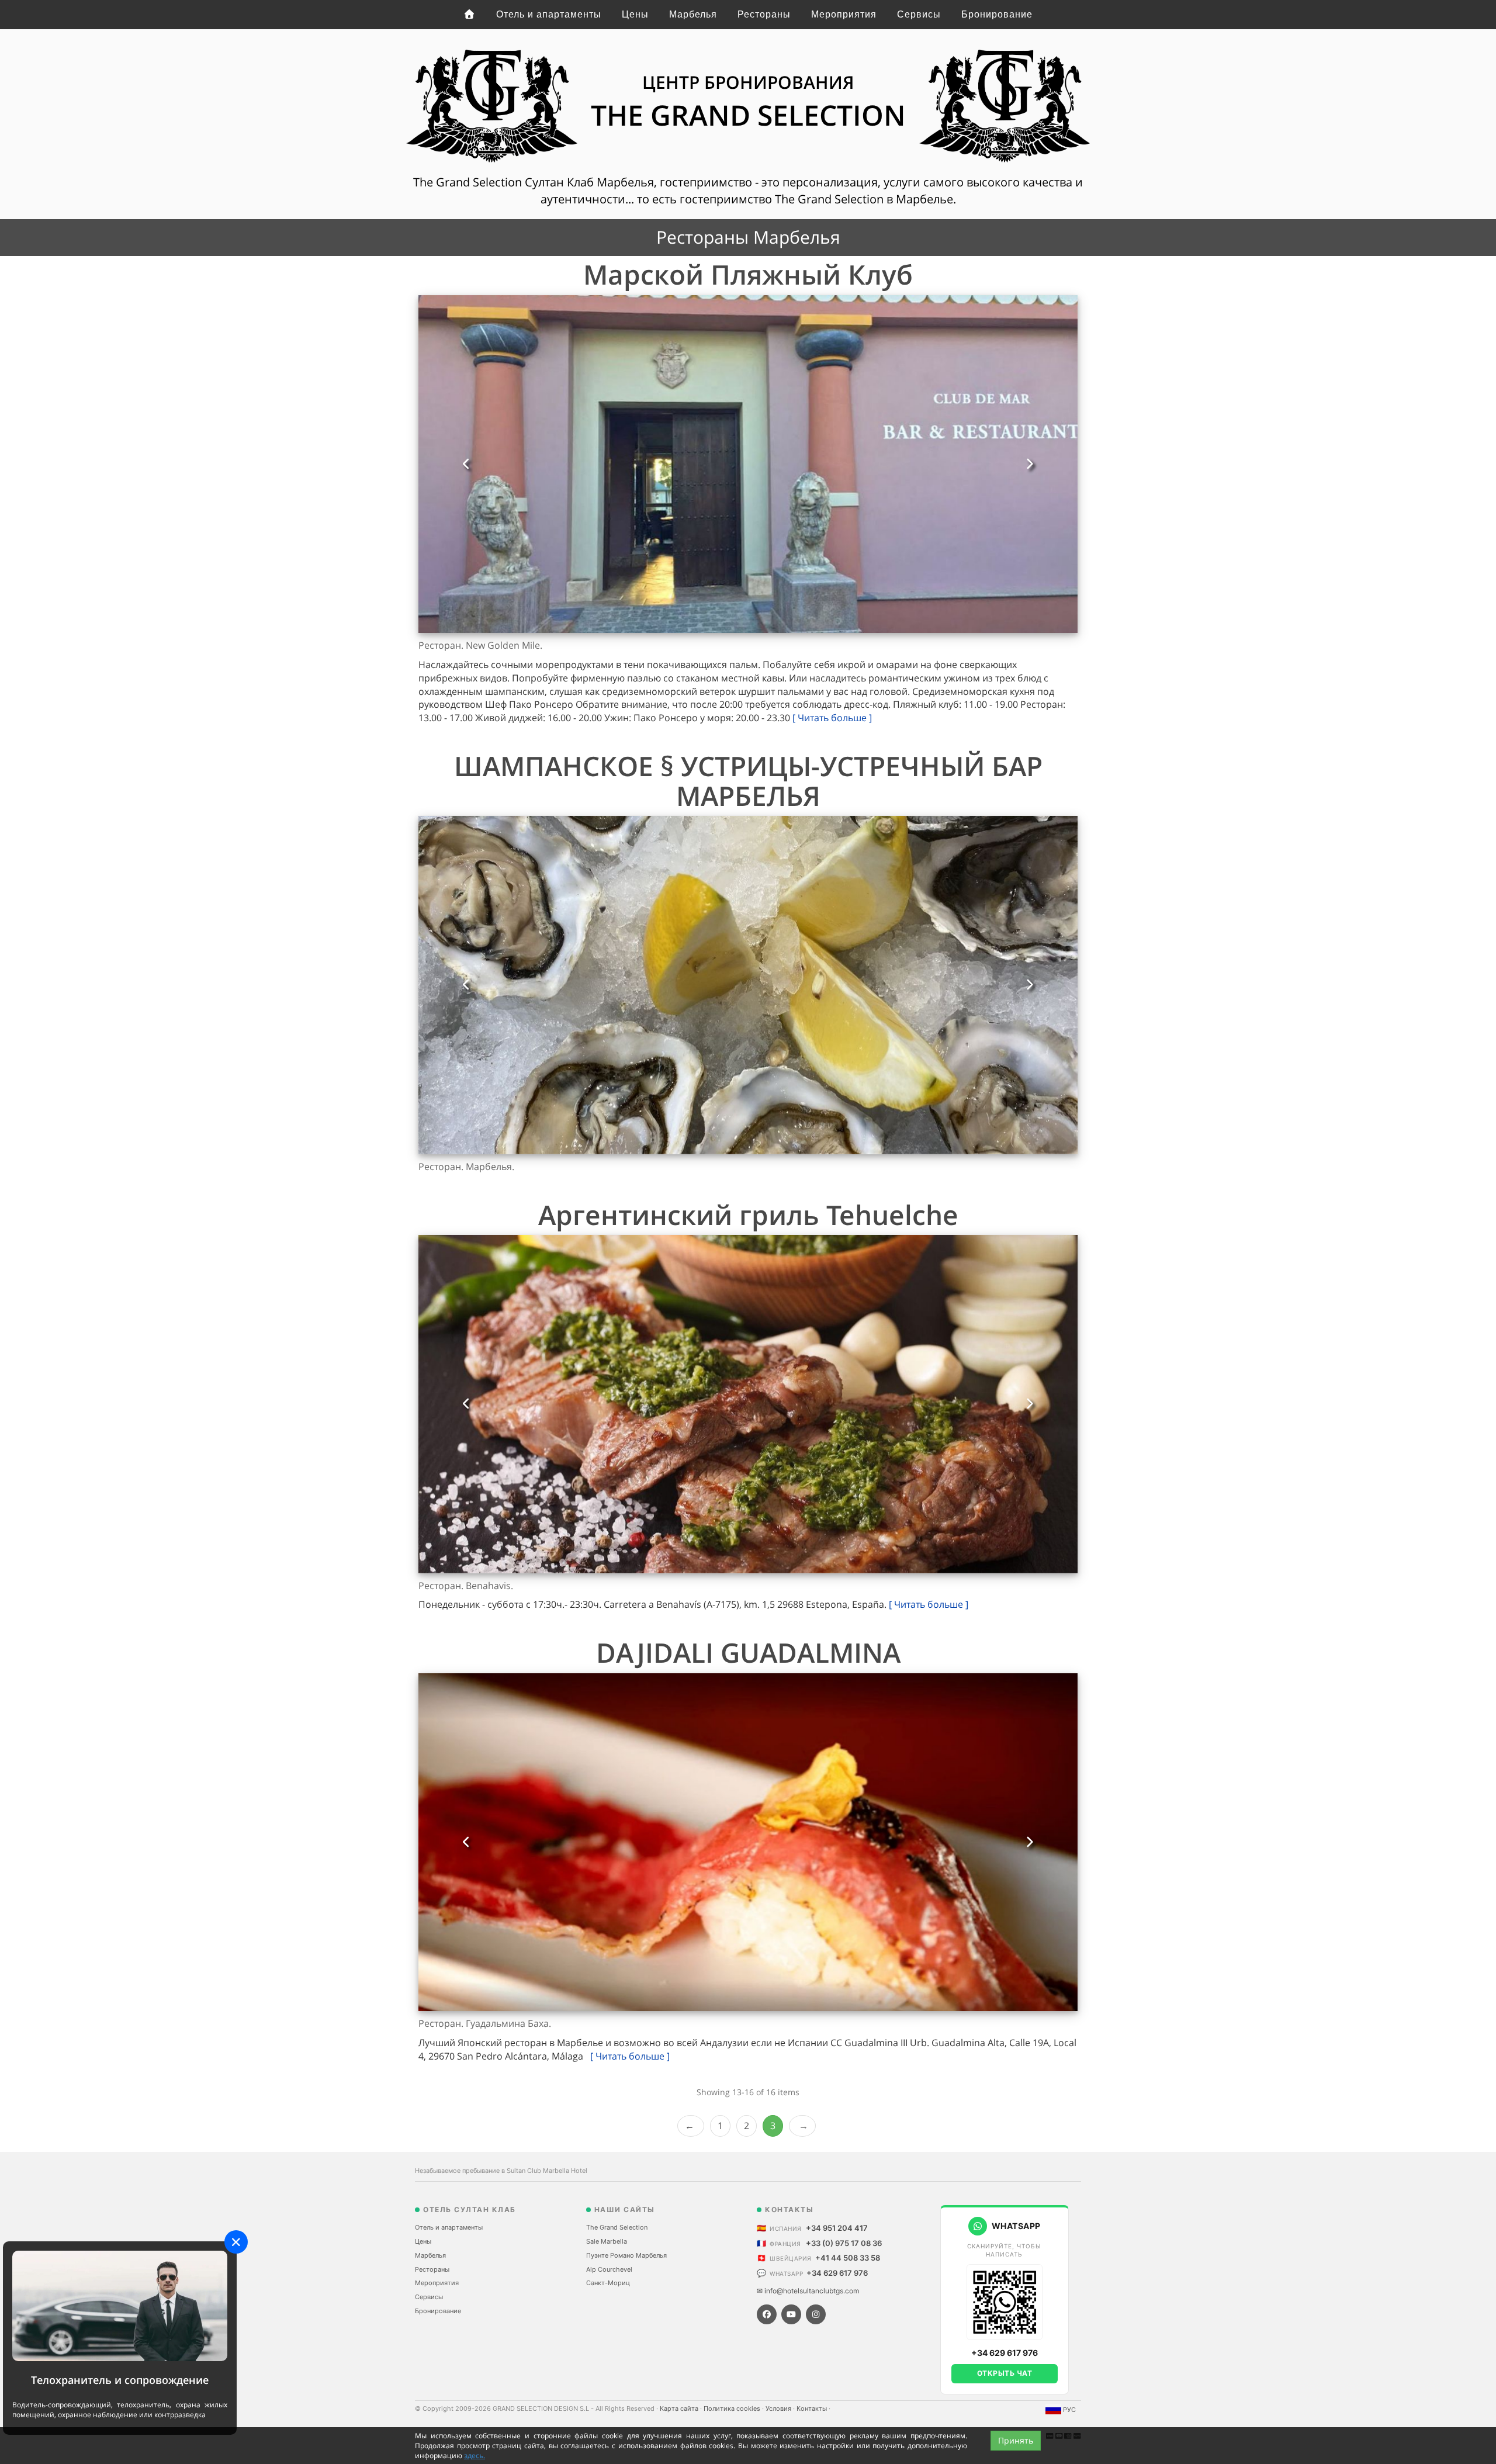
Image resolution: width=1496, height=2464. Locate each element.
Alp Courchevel (609, 2269)
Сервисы (919, 14)
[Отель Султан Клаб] (470, 15)
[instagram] (816, 2314)
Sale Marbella (607, 2241)
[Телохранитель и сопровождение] (120, 2305)
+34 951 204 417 (837, 2228)
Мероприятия (844, 14)
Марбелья (693, 14)
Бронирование (997, 14)
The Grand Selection (617, 2227)
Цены (635, 14)
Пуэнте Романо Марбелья (626, 2255)
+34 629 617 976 (837, 2273)
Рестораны (764, 14)
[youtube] (791, 2314)
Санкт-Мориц (608, 2283)
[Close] (236, 2242)
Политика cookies (733, 2408)
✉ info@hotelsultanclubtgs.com (808, 2291)
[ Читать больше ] (832, 718)
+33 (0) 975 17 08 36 (844, 2243)
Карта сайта (680, 2408)
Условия (779, 2408)
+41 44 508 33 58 (848, 2258)
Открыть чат (1005, 2373)
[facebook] (767, 2314)
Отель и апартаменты (549, 14)
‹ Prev (691, 2126)
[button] (466, 464)
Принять (1016, 2440)
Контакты (813, 2408)
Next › (802, 2126)
